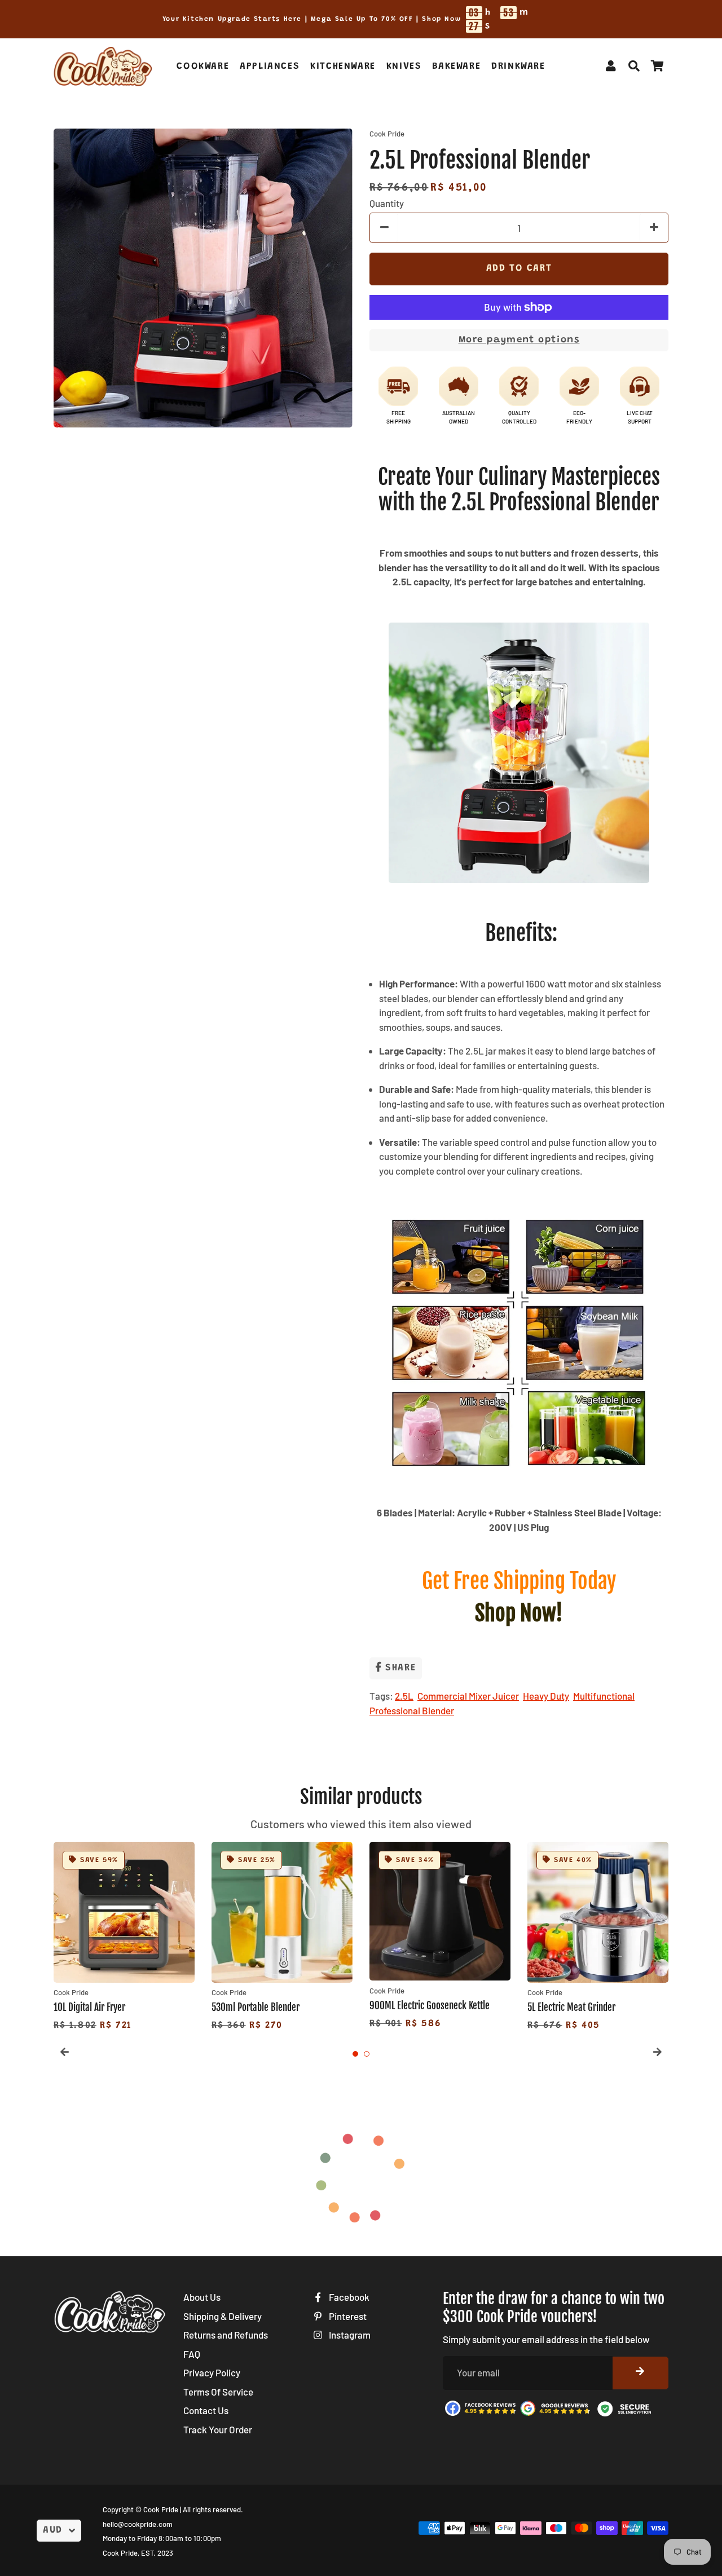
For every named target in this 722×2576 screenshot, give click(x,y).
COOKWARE (203, 67)
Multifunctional (604, 1696)
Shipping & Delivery (223, 2316)
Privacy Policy (212, 2372)
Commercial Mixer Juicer (468, 1696)
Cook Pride (161, 2509)
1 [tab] (355, 2054)
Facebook (348, 2297)
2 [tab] (367, 2054)
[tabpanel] (124, 1938)
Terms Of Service (218, 2392)
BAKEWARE (456, 67)
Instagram (349, 2335)
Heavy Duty (546, 1696)
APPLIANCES (270, 67)
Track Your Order (218, 2429)
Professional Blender (412, 1710)
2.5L (404, 1696)
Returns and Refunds (226, 2335)
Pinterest (347, 2316)
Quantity (387, 203)
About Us (202, 2297)
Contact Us (206, 2410)
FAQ (192, 2354)
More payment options (519, 340)
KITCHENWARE (343, 67)
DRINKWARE (518, 67)
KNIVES (404, 67)
